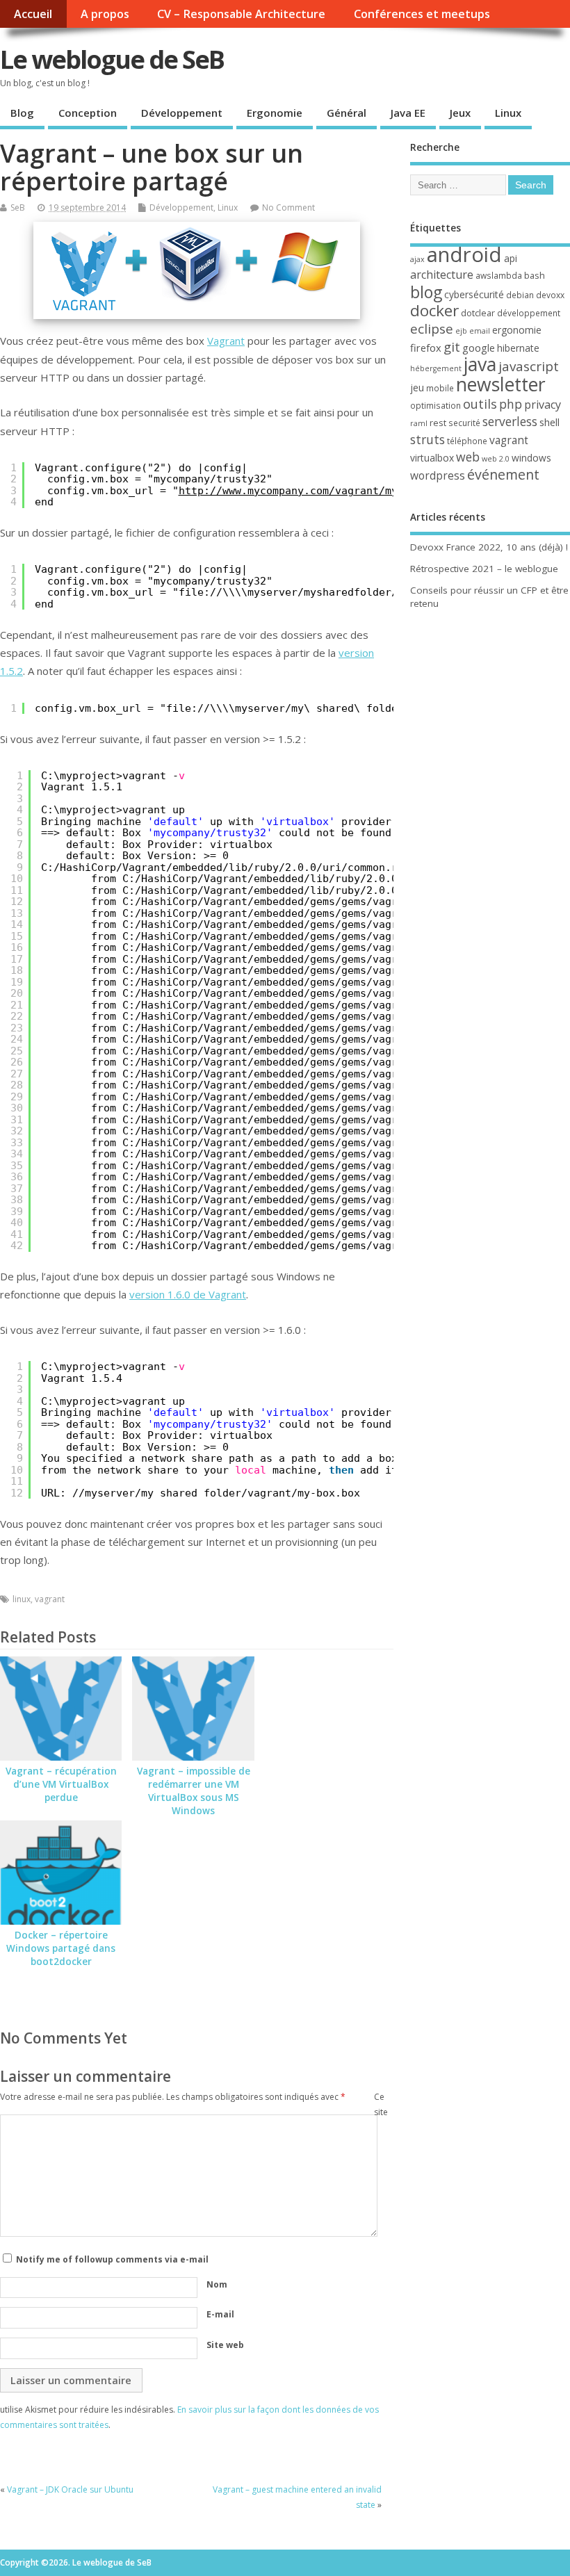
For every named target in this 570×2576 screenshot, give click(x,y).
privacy (543, 405)
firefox (426, 348)
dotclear (478, 313)
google (479, 348)
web (468, 457)
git (452, 347)
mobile (440, 388)
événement (503, 474)
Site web (225, 2345)
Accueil (33, 14)
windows (531, 458)
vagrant (50, 1599)
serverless (510, 421)
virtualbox (432, 458)
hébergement (436, 368)
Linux (508, 113)
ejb (461, 331)
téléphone (467, 441)
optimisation (435, 406)
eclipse (432, 329)
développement (529, 313)
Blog (22, 113)
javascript (529, 366)
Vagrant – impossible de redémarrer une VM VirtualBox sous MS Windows (194, 1791)
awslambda (499, 276)
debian (520, 295)
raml (419, 423)
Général (347, 113)
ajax (417, 259)
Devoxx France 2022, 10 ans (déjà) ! (489, 547)
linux (22, 1599)
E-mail (220, 2314)
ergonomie (517, 330)
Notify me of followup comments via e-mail (112, 2259)
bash (535, 275)
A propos (105, 14)
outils (480, 404)
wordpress (438, 475)
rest (438, 423)
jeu (417, 388)
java (480, 364)
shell (549, 422)
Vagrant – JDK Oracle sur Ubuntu (70, 2489)
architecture (442, 275)
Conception (88, 113)
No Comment (288, 207)
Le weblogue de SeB (112, 59)
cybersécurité (474, 294)
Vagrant (226, 341)
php (511, 404)
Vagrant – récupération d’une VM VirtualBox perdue (61, 1784)
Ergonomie (275, 113)
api (511, 258)
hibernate (518, 348)
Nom (217, 2284)
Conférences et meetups (422, 14)
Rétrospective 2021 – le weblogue (484, 569)
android (464, 254)
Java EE (408, 113)
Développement (182, 113)
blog (426, 292)
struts (427, 439)
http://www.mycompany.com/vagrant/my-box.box (313, 491)
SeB (18, 207)
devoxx (550, 295)
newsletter (501, 384)
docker (434, 310)
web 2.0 (496, 459)
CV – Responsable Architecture (241, 14)
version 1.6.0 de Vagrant (188, 1294)
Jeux (460, 113)
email (480, 331)
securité (464, 423)
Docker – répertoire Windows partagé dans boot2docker (61, 1948)
